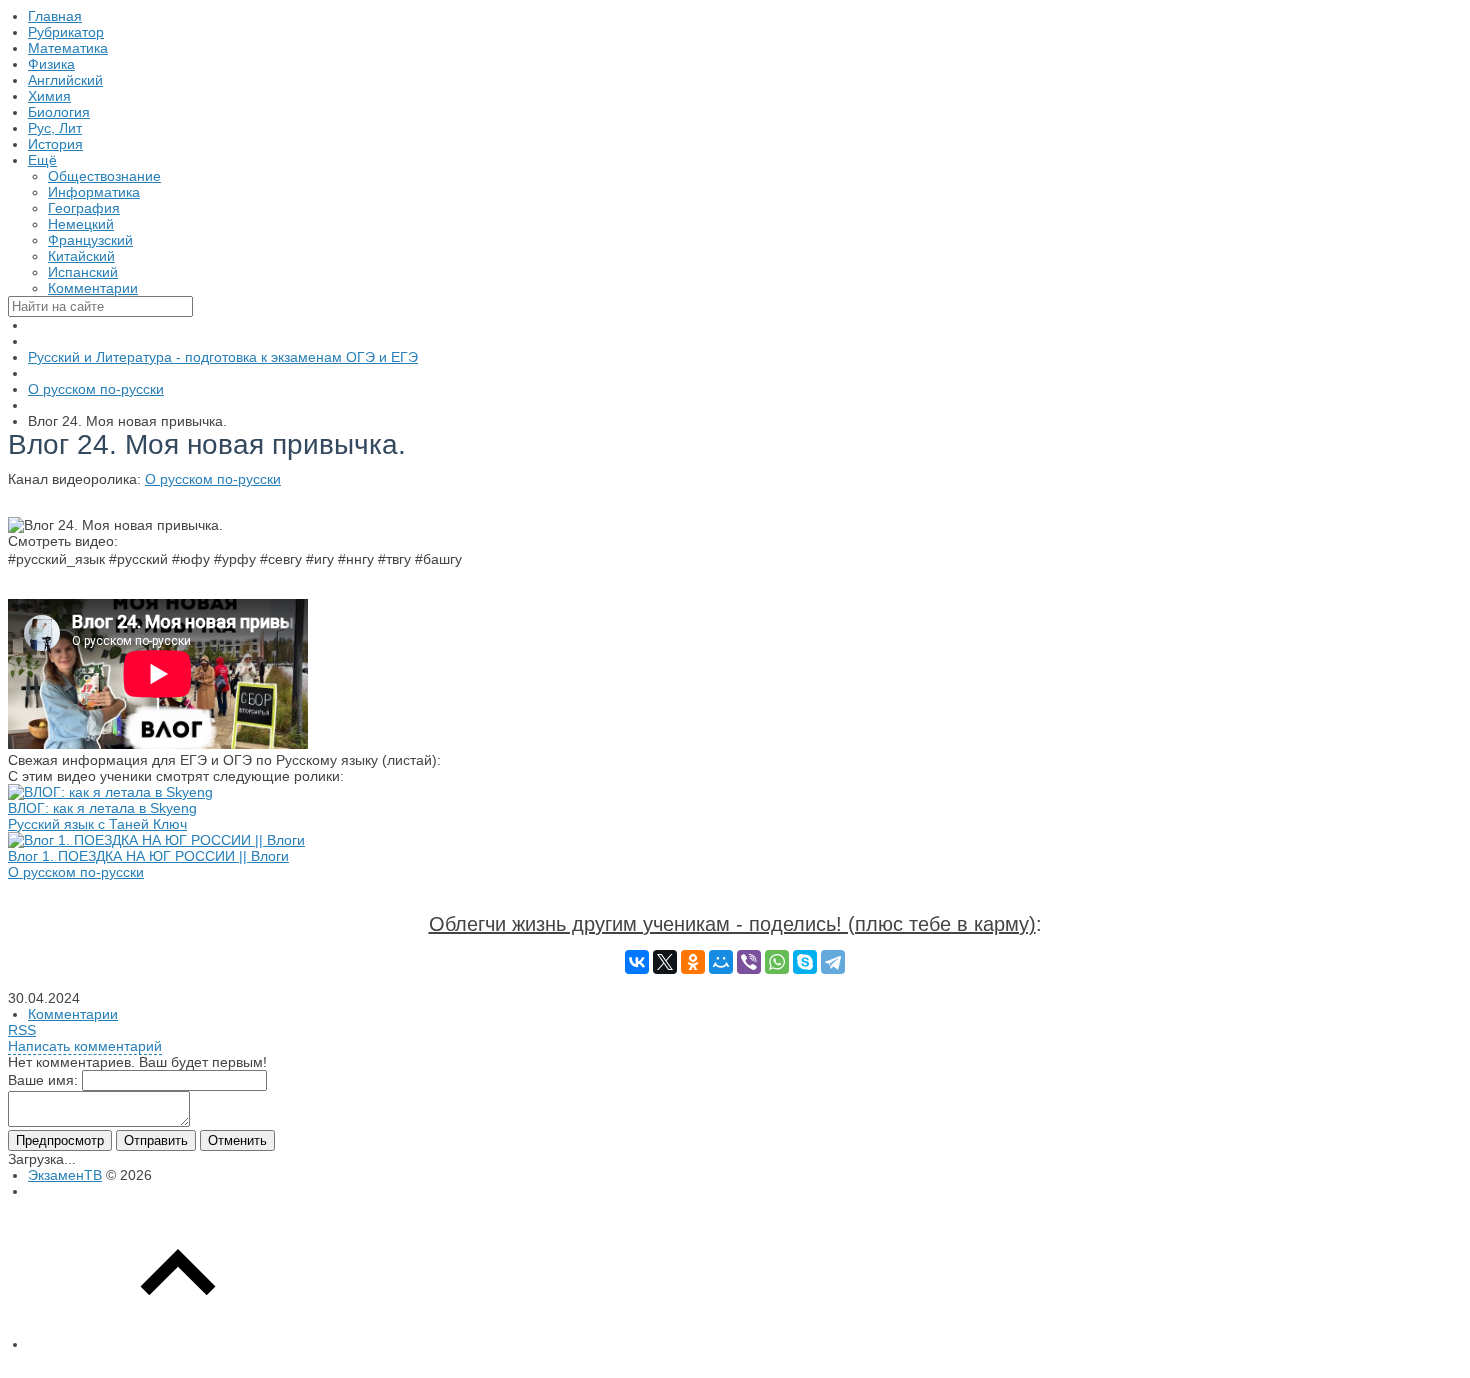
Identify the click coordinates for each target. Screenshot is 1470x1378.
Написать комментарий (85, 1046)
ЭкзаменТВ (65, 1175)
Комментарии (73, 1014)
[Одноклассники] (693, 962)
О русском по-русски (213, 479)
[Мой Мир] (721, 962)
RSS (22, 1030)
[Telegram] (833, 962)
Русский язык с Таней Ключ (97, 824)
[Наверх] (178, 1344)
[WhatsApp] (777, 962)
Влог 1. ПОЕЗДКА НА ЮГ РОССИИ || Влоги (148, 856)
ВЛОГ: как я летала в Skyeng (102, 808)
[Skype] (805, 962)
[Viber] (749, 962)
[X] (665, 962)
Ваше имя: (43, 1080)
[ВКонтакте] (637, 962)
